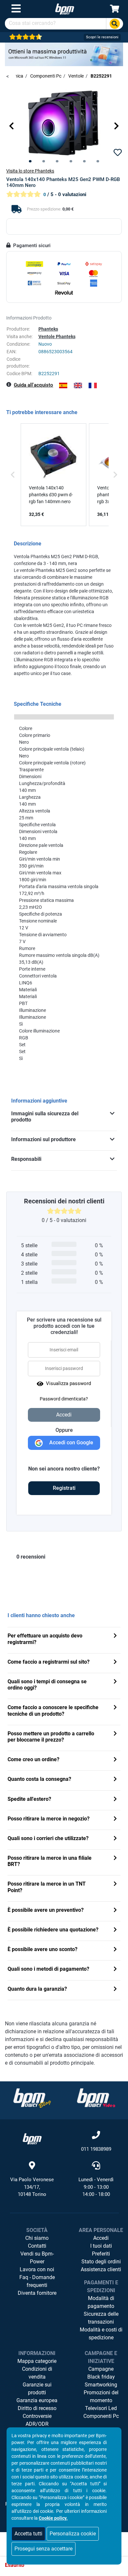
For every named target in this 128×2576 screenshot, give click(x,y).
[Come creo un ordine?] (115, 1760)
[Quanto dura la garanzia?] (115, 1990)
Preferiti (101, 2254)
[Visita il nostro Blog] (32, 2098)
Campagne (101, 2369)
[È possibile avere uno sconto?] (115, 1950)
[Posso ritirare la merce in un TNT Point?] (115, 1884)
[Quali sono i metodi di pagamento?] (115, 1970)
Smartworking (101, 2385)
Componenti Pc (101, 2416)
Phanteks (48, 329)
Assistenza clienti (101, 2269)
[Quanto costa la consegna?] (115, 1780)
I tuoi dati (101, 2246)
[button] (11, 126)
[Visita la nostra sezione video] (96, 2098)
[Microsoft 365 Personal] (64, 54)
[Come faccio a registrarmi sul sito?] (115, 1663)
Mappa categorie (37, 2361)
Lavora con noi (37, 2269)
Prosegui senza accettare (43, 2549)
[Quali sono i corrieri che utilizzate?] (115, 1839)
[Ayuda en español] (63, 385)
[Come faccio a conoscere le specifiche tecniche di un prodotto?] (115, 1708)
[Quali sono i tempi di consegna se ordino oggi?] (115, 1682)
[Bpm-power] (65, 9)
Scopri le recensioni (102, 37)
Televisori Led (101, 2408)
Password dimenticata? (64, 1399)
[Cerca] (115, 24)
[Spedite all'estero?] (115, 1800)
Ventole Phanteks (57, 337)
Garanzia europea (37, 2400)
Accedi (101, 2238)
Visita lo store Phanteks (30, 171)
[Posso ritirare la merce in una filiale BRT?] (115, 1859)
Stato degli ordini (101, 2262)
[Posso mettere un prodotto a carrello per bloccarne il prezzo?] (115, 1734)
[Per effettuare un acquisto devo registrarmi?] (115, 1636)
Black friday (101, 2377)
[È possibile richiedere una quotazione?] (115, 1930)
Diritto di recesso (37, 2408)
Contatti (37, 2246)
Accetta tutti (28, 2534)
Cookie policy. (53, 2518)
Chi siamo (37, 2238)
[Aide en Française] (93, 385)
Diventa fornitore (37, 2293)
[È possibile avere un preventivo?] (115, 1911)
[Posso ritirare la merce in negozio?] (115, 1819)
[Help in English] (78, 385)
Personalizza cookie (73, 2534)
